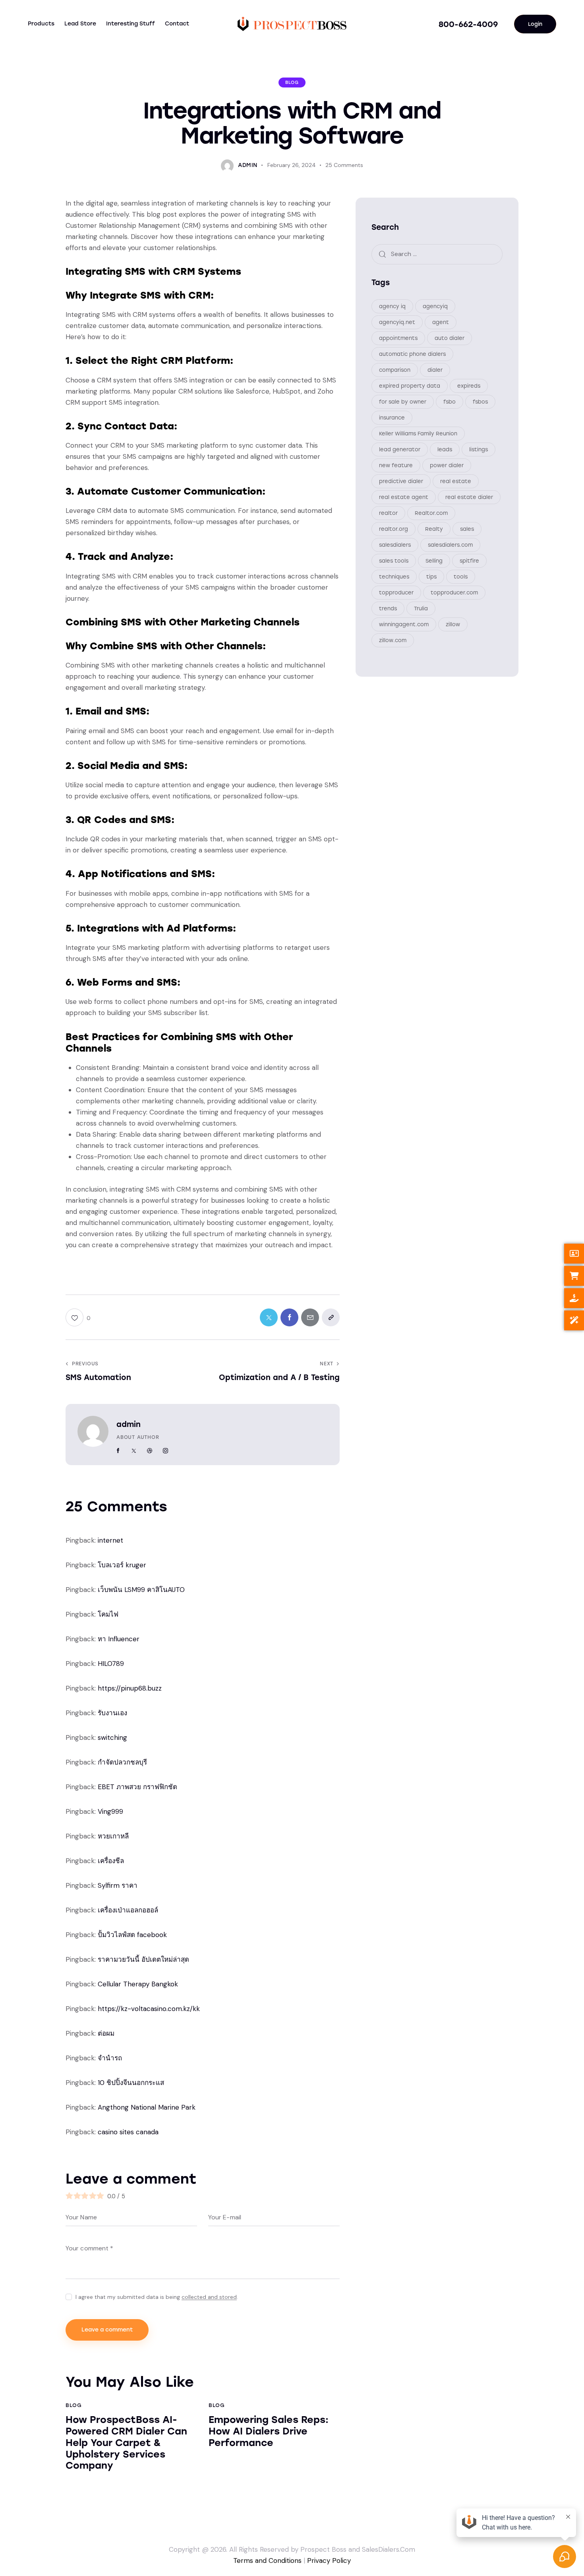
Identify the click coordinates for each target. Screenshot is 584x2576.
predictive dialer (401, 481)
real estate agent (404, 497)
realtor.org (394, 529)
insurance (392, 417)
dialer (435, 370)
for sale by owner (403, 401)
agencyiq (435, 306)
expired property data (410, 385)
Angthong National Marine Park (147, 2107)
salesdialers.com (450, 545)
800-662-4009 (468, 24)
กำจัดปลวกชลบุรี (122, 1762)
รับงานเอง (112, 1713)
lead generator (400, 449)
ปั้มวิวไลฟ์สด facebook (132, 1935)
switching (112, 1737)
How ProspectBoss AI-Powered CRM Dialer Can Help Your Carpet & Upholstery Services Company (126, 2443)
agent (441, 322)
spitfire (469, 560)
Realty (434, 529)
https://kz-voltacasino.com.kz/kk (149, 2009)
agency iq (392, 306)
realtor (388, 513)
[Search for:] (437, 254)
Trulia (421, 608)
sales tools (394, 560)
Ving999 (110, 1811)
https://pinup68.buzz (130, 1688)
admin (129, 1424)
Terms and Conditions (267, 2560)
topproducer (396, 592)
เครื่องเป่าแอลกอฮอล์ (128, 1910)
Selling (434, 560)
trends (388, 608)
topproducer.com (454, 592)
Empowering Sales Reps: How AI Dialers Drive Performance (269, 2431)
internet (110, 1540)
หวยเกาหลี (113, 1836)
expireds (469, 385)
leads (445, 449)
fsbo (450, 401)
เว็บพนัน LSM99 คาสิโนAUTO (141, 1590)
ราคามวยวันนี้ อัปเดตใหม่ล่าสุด (143, 1959)
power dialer (447, 465)
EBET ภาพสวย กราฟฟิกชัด (137, 1787)
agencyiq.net (397, 322)
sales (467, 529)
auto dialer (450, 338)
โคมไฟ (108, 1614)
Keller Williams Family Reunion (418, 433)
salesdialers (395, 545)
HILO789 (111, 1664)
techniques (394, 576)
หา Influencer (119, 1639)
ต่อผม (106, 2033)
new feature (396, 465)
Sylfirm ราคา (118, 1885)
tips (431, 576)
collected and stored (209, 2297)
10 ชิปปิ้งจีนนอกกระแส (131, 2083)
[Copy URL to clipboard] (331, 1317)
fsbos (480, 401)
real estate (456, 481)
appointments (398, 338)
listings (479, 449)
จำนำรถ (110, 2058)
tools (461, 576)
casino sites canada (128, 2132)
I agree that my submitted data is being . (157, 2297)
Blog (292, 83)
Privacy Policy (329, 2560)
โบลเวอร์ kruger (122, 1565)
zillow (453, 624)
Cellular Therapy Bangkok (138, 1984)
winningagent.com (404, 624)
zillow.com (393, 640)
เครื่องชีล (111, 1861)
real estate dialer (469, 497)
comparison (395, 370)
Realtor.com (431, 513)
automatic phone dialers (412, 354)
